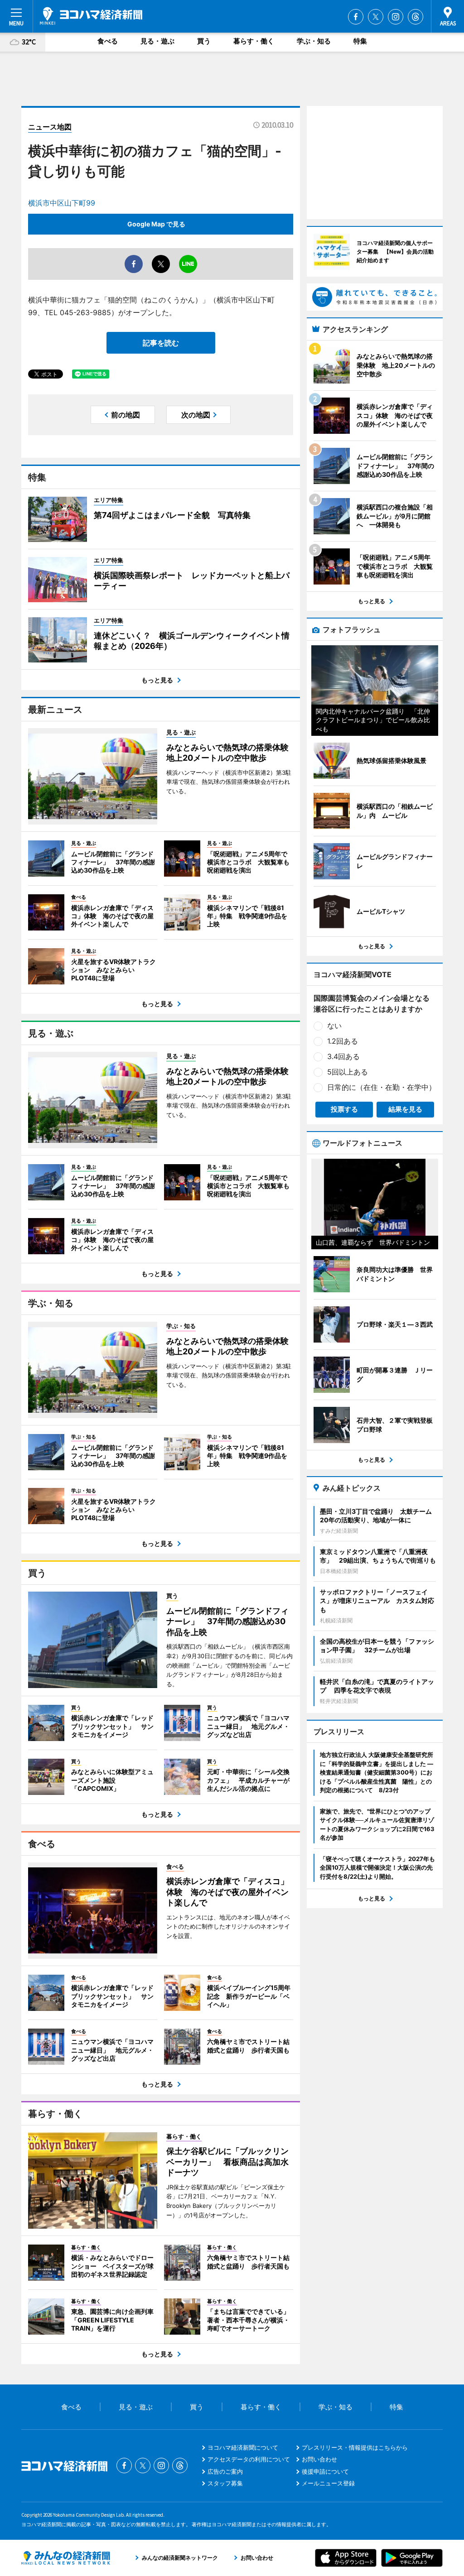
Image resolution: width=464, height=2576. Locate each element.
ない (334, 1026)
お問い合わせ (319, 2459)
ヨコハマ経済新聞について (243, 2447)
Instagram (396, 17)
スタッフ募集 (225, 2483)
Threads (416, 17)
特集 (360, 41)
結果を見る (405, 1109)
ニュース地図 (50, 127)
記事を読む (161, 343)
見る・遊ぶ (157, 41)
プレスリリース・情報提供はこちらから (355, 2447)
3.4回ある (343, 1056)
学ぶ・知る (314, 41)
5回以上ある (348, 1072)
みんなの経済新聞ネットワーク (66, 2558)
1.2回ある (343, 1041)
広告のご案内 (225, 2471)
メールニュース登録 (328, 2483)
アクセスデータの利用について (249, 2459)
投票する (344, 1109)
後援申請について (325, 2471)
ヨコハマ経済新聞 (91, 16)
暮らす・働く (254, 41)
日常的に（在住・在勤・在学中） (382, 1087)
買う (204, 41)
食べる (108, 41)
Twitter (376, 17)
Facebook (356, 17)
